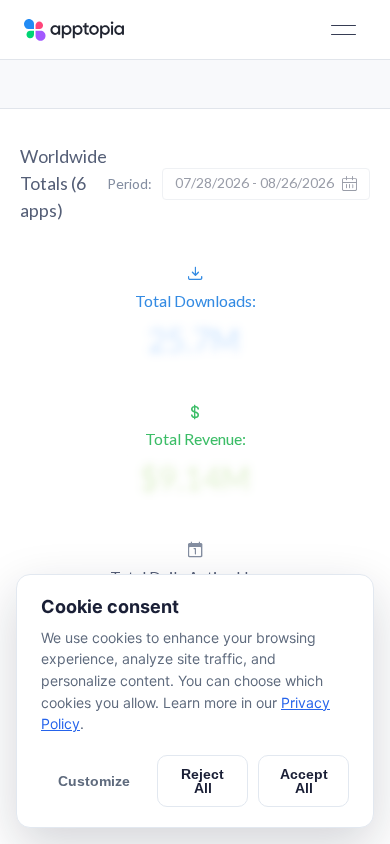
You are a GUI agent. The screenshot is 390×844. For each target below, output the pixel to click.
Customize (94, 781)
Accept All (304, 781)
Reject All (202, 781)
